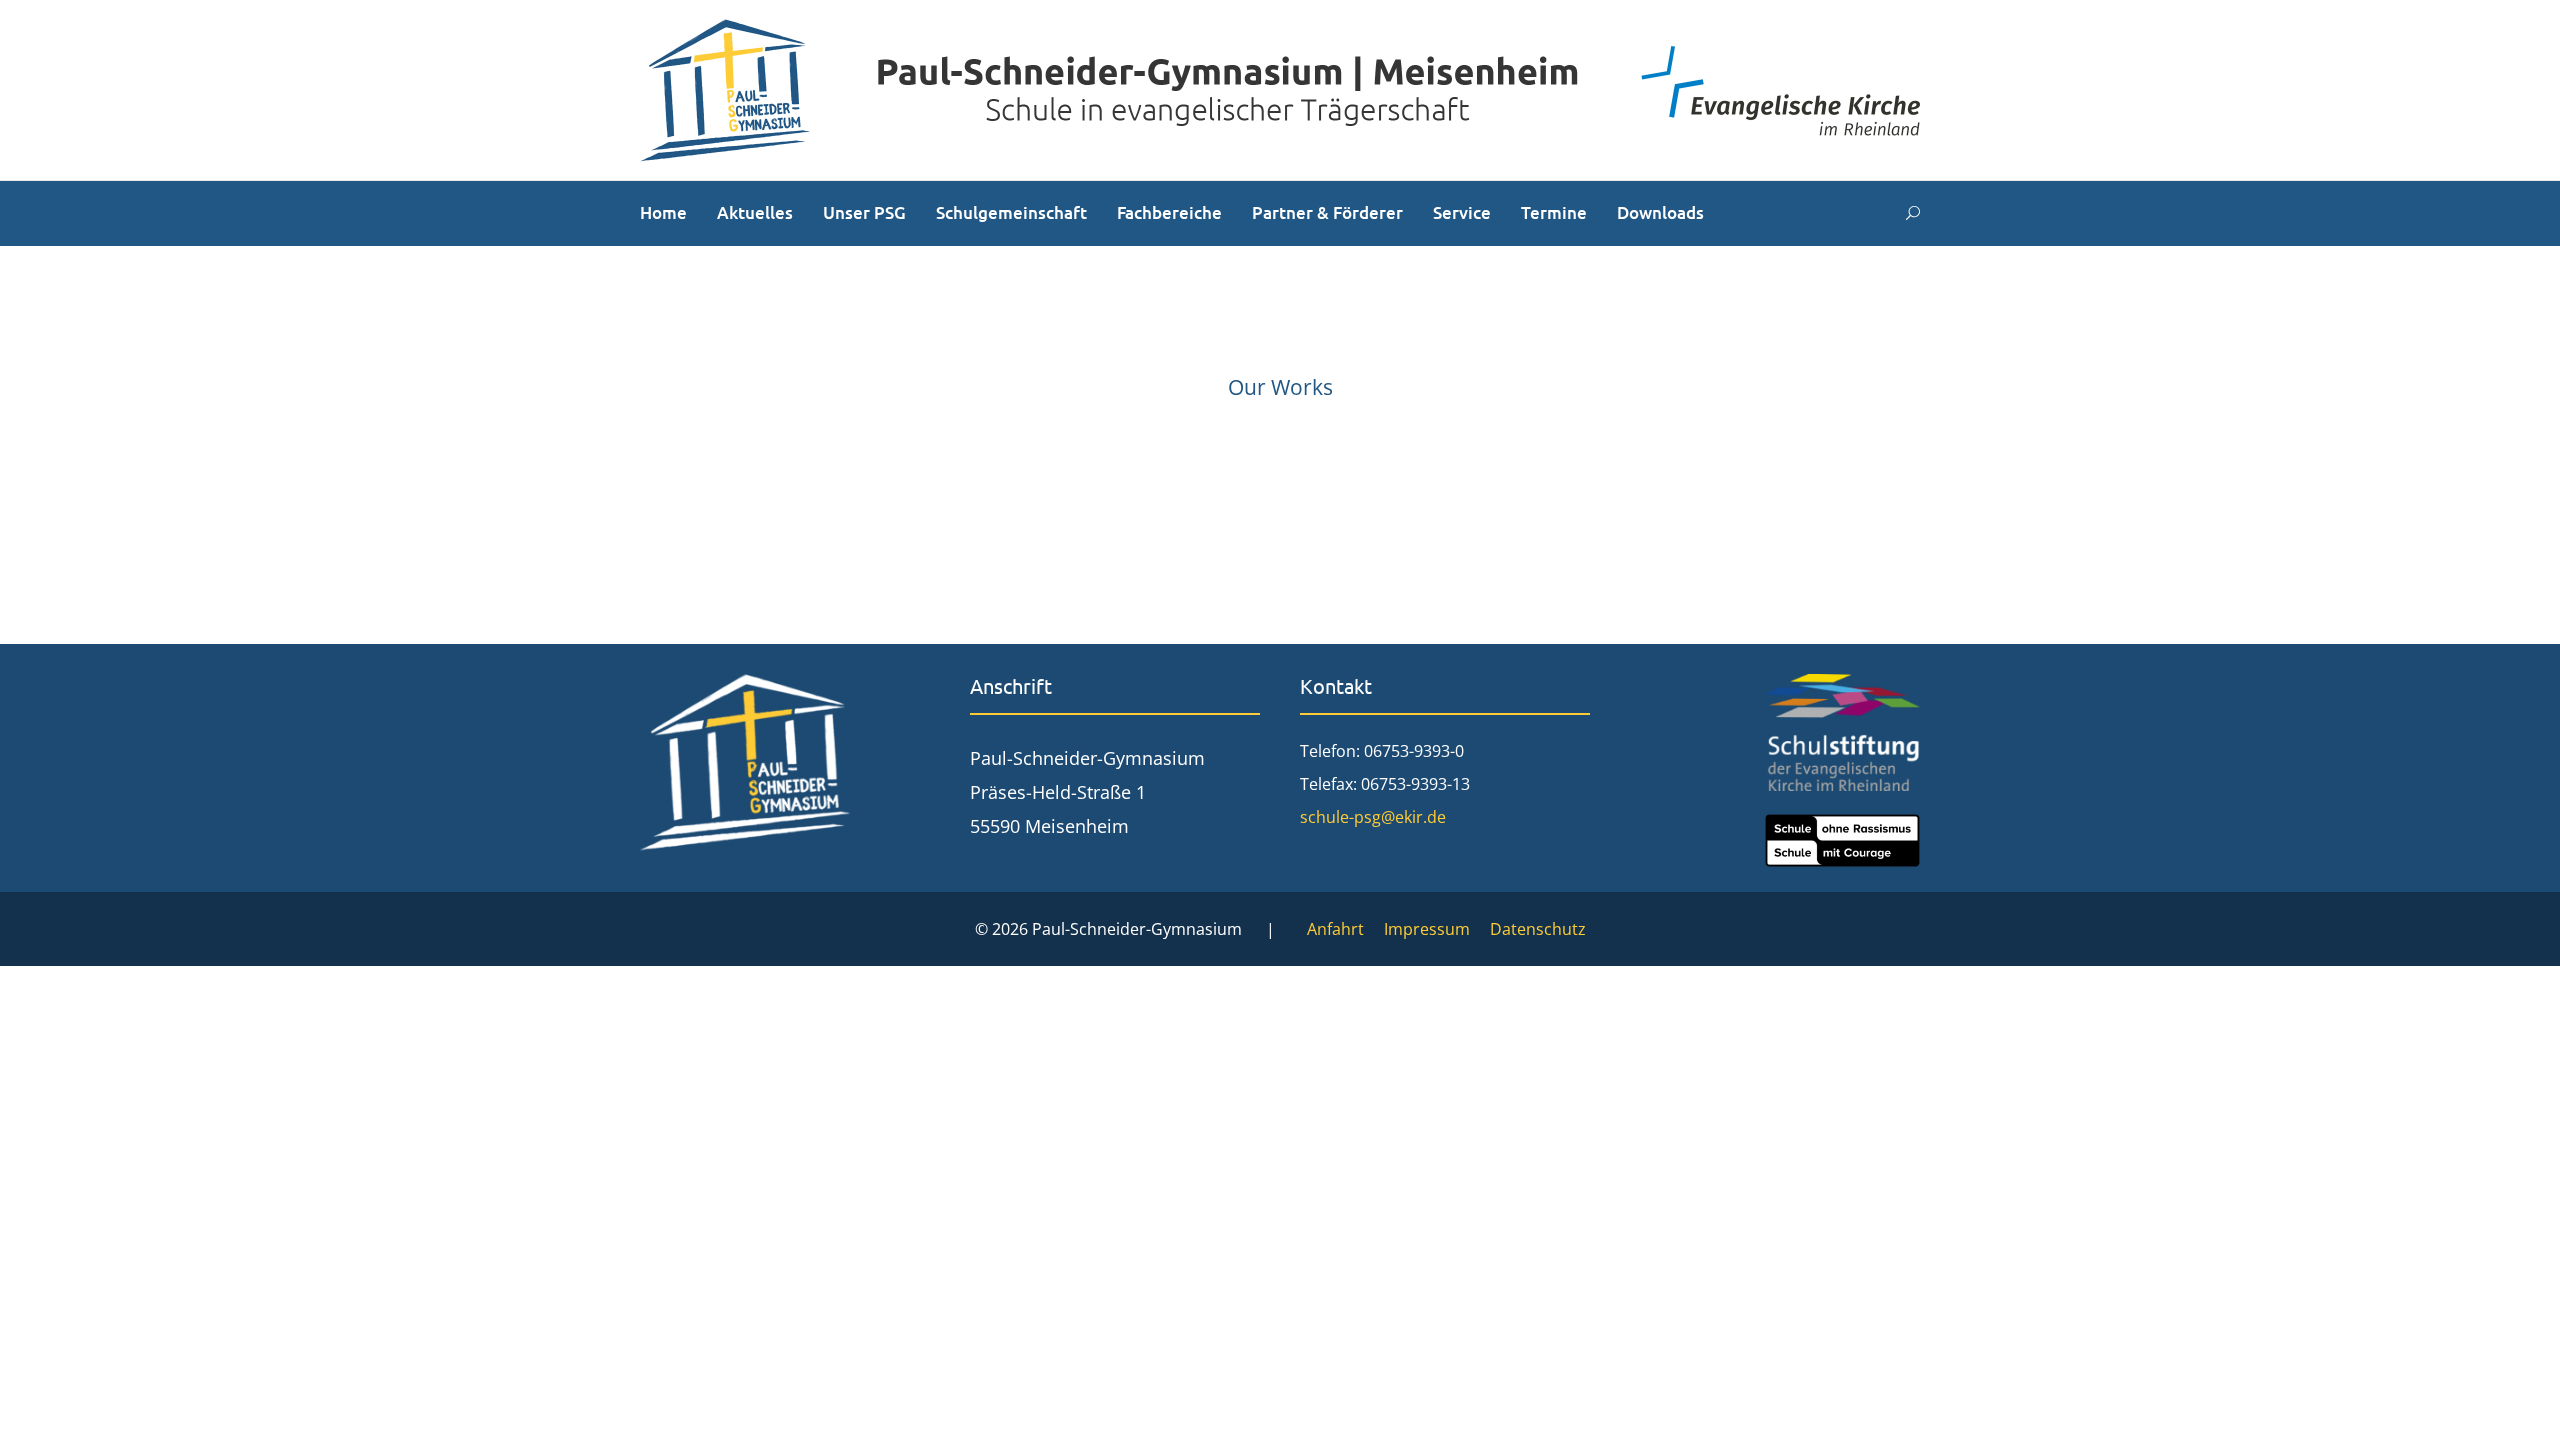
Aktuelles (755, 212)
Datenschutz (1538, 929)
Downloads (1660, 212)
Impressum (1427, 929)
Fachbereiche (1169, 212)
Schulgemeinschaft (1011, 212)
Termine (1554, 212)
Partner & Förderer (1327, 212)
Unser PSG (864, 212)
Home (663, 212)
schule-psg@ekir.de (1373, 817)
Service (1462, 212)
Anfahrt (1335, 929)
